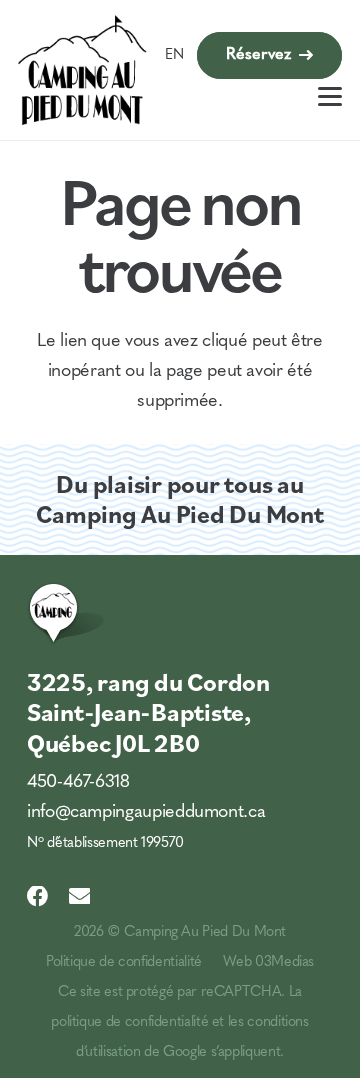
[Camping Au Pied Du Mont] (82, 70)
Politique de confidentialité (124, 962)
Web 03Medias (268, 962)
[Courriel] (80, 897)
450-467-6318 (78, 783)
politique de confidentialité (129, 1022)
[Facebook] (38, 897)
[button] (330, 96)
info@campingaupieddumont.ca (146, 813)
